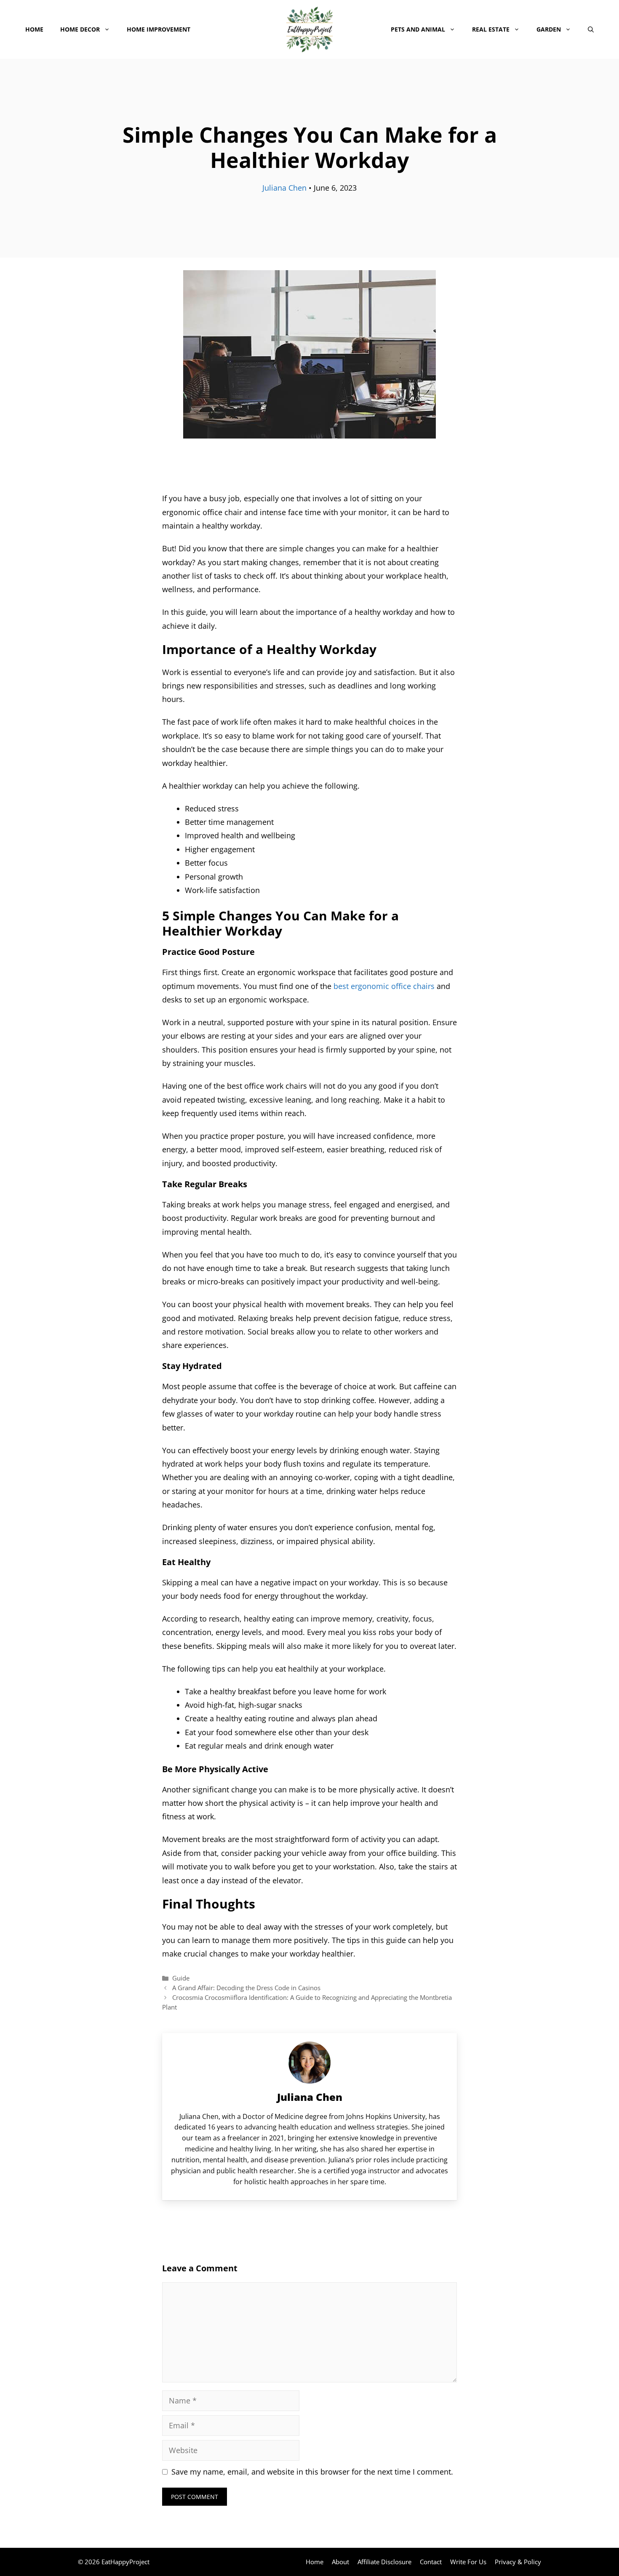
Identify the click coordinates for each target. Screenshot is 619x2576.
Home (34, 29)
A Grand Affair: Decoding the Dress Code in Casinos (246, 1988)
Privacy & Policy (518, 2562)
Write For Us (468, 2562)
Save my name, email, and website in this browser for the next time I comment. (312, 2472)
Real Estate (491, 29)
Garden (549, 29)
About (340, 2562)
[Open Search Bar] (591, 29)
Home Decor (80, 29)
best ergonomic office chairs (383, 986)
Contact (431, 2562)
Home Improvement (159, 29)
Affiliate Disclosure (384, 2562)
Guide (181, 1978)
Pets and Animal (418, 29)
